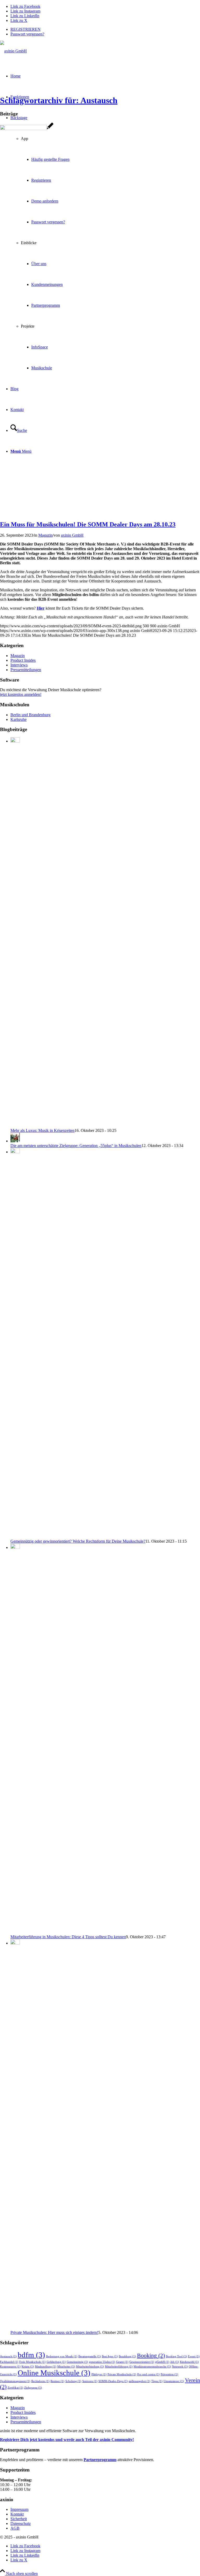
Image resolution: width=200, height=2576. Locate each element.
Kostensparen (10, 2367)
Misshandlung (46, 2367)
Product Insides (23, 660)
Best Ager (110, 2356)
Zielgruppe (33, 2388)
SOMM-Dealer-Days (113, 2381)
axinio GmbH (72, 535)
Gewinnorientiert (142, 2362)
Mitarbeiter (66, 2367)
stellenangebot (139, 2381)
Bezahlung (127, 2356)
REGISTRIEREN (26, 29)
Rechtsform (40, 2381)
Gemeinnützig (77, 2362)
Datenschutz (21, 2523)
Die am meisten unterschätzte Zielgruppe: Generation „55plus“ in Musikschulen (76, 1146)
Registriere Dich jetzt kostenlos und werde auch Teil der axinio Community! (67, 2440)
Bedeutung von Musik (62, 2356)
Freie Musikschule (32, 2362)
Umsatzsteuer (174, 2381)
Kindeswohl (189, 2362)
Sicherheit (19, 2519)
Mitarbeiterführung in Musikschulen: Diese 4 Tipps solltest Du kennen (68, 1937)
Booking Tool (176, 2356)
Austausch (8, 2356)
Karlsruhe (18, 719)
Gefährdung (56, 2362)
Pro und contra (148, 2374)
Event (194, 2356)
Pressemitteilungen (26, 670)
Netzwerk (180, 2367)
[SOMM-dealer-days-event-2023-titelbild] (27, 129)
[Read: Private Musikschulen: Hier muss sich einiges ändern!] (15, 1943)
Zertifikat (15, 2388)
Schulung (73, 2381)
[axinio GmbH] (13, 51)
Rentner (57, 2381)
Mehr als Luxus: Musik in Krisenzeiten (42, 1130)
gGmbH (162, 2362)
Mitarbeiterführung (119, 2367)
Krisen (28, 2367)
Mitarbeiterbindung (90, 2367)
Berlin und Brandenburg (30, 715)
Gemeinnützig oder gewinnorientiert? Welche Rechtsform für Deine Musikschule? (78, 1541)
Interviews (19, 665)
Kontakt (17, 2514)
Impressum (19, 2509)
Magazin (45, 535)
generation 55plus (102, 2362)
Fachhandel (9, 2362)
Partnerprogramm (100, 2460)
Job (175, 2362)
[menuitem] (105, 29)
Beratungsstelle (90, 2356)
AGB (15, 2528)
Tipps (157, 2381)
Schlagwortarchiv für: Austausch (59, 100)
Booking (151, 2356)
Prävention (169, 2374)
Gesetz (122, 2362)
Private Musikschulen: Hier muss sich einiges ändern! (54, 2332)
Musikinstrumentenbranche (152, 2367)
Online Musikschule (54, 2373)
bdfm (31, 2355)
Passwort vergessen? (27, 34)
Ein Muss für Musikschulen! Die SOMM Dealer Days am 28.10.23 (88, 524)
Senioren (90, 2381)
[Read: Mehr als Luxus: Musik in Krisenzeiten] (15, 741)
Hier (41, 608)
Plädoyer (99, 2374)
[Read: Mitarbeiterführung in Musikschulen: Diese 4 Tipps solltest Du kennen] (15, 1547)
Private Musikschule (122, 2374)
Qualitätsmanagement (15, 2381)
